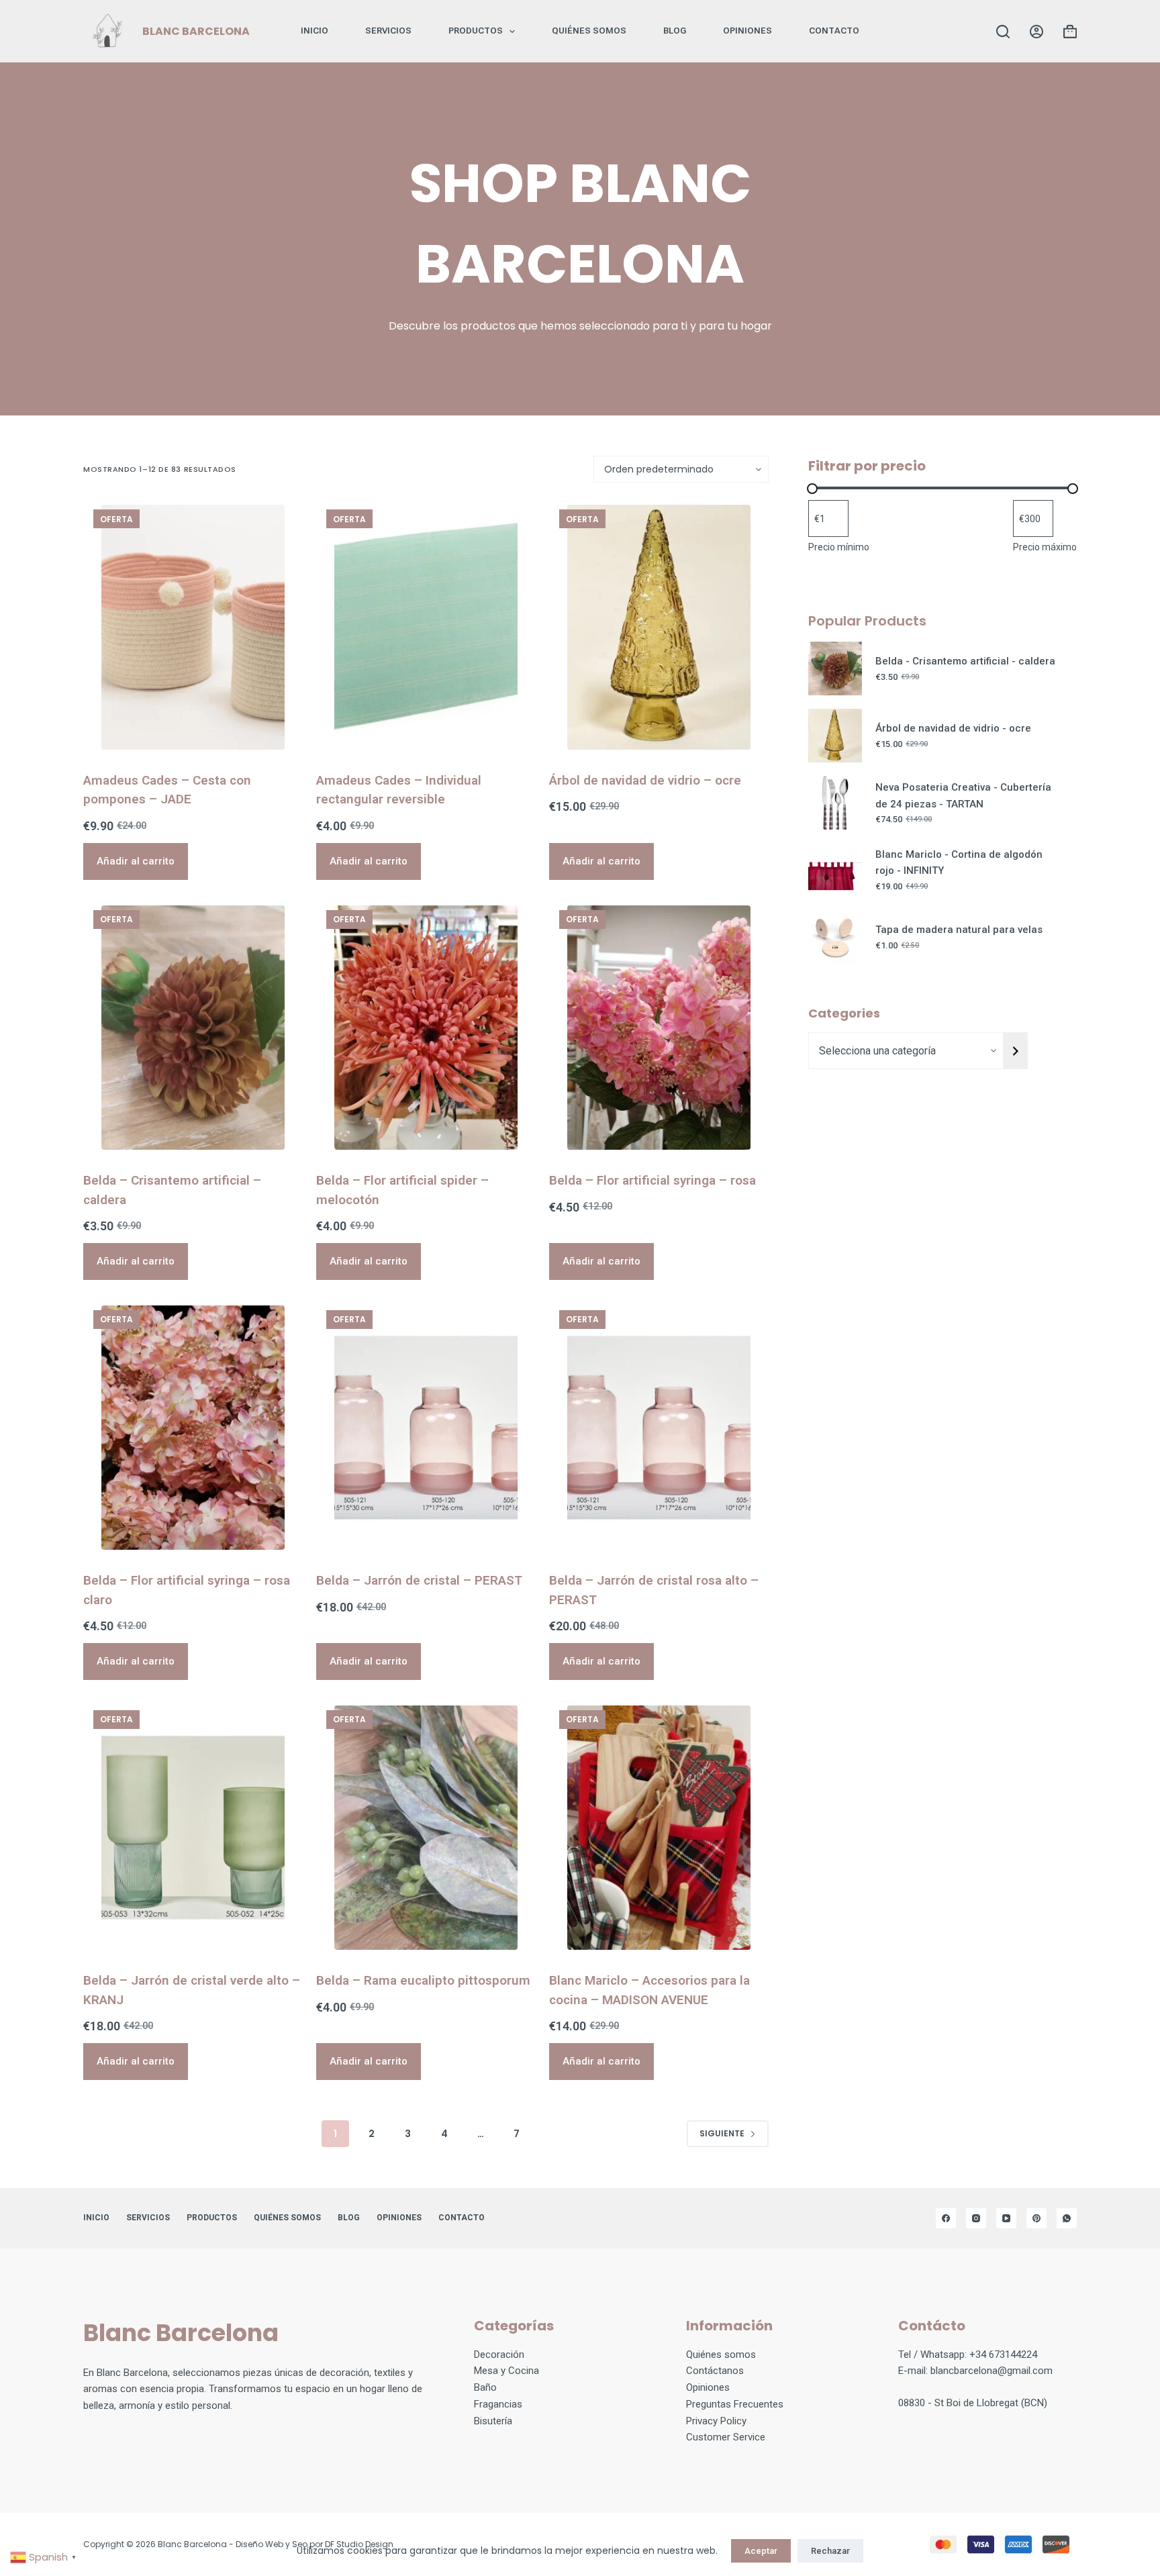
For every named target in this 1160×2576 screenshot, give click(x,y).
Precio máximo (1045, 547)
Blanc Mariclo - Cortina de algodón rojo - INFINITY (959, 863)
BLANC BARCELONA (196, 31)
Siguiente (722, 2133)
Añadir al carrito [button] (136, 861)
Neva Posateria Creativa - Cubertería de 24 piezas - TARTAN (963, 796)
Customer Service (726, 2437)
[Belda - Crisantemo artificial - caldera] (193, 1028)
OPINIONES (747, 31)
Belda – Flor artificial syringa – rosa (652, 1180)
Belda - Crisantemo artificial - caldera (965, 661)
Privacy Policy (716, 2421)
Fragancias (498, 2404)
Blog (675, 31)
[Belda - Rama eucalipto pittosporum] (426, 1828)
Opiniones (708, 2387)
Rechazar (830, 2551)
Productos (476, 31)
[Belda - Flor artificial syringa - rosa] (659, 1028)
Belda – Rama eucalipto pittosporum (423, 1980)
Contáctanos (715, 2371)
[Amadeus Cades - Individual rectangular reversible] (426, 627)
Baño (485, 2387)
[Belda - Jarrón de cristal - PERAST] (426, 1428)
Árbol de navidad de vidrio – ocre (645, 780)
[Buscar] (1003, 32)
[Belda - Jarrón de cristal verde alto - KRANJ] (193, 1828)
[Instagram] (976, 2218)
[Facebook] (946, 2218)
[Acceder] (1036, 32)
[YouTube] (1006, 2218)
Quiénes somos (589, 31)
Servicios (388, 31)
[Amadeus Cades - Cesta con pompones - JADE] (193, 627)
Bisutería (493, 2421)
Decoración (499, 2355)
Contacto (834, 31)
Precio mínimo (839, 547)
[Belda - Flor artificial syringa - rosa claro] (193, 1428)
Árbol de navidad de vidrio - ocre (953, 728)
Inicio (315, 31)
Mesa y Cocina (506, 2371)
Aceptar (761, 2551)
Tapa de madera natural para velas (959, 930)
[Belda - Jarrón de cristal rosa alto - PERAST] (659, 1428)
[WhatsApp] (1067, 2218)
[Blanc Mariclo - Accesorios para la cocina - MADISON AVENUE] (659, 1828)
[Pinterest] (1036, 2218)
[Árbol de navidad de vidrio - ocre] (659, 627)
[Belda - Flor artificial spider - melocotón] (426, 1028)
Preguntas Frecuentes (735, 2404)
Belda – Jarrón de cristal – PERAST (419, 1580)
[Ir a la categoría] (1016, 1051)
